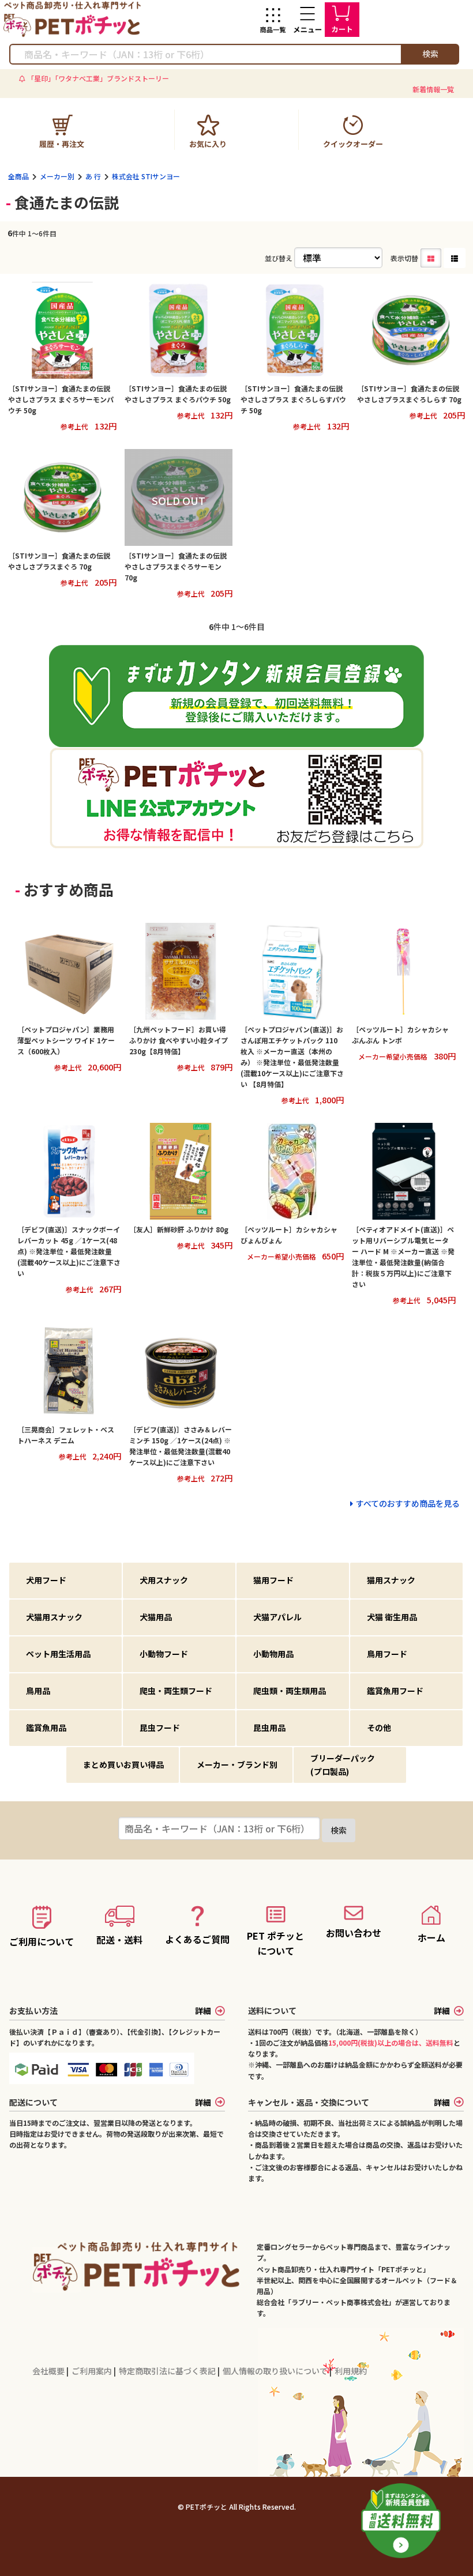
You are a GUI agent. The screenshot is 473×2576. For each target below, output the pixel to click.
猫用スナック (391, 1580)
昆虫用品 (269, 1728)
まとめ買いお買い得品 (123, 1764)
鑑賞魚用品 (46, 1728)
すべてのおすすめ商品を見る (408, 1503)
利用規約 (351, 2371)
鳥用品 (38, 1691)
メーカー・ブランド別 (237, 1764)
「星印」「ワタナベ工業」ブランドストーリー (98, 78)
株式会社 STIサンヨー (146, 176)
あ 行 (93, 176)
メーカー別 (57, 176)
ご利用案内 (93, 2371)
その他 (379, 1728)
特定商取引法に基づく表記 (168, 2371)
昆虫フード (160, 1728)
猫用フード (273, 1580)
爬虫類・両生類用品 (290, 1691)
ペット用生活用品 (58, 1654)
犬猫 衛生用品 (392, 1617)
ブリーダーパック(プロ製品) (343, 1764)
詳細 (203, 2011)
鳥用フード (387, 1654)
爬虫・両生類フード (176, 1691)
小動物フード (164, 1654)
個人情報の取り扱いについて (276, 2371)
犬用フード (46, 1580)
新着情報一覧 (433, 89)
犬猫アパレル (277, 1617)
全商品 (18, 176)
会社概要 (49, 2371)
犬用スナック (164, 1580)
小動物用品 (273, 1654)
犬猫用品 (156, 1617)
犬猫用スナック (54, 1617)
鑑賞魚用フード (395, 1691)
